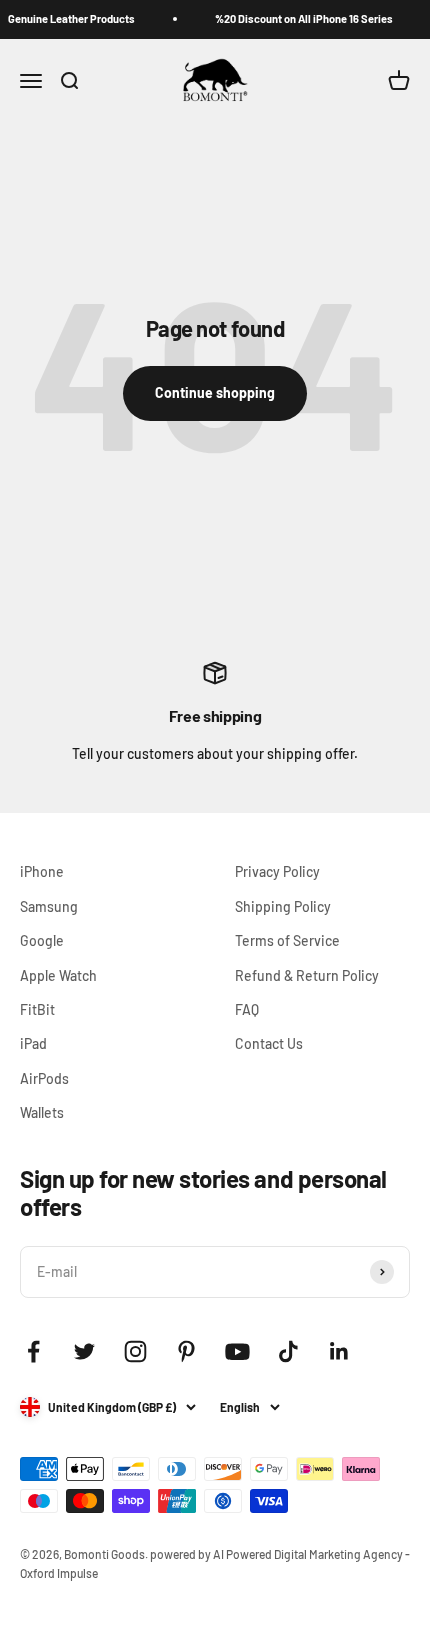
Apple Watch (58, 975)
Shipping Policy (283, 906)
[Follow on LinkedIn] (339, 1351)
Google (42, 940)
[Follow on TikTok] (288, 1351)
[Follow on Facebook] (33, 1351)
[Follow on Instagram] (135, 1351)
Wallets (42, 1112)
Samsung (49, 906)
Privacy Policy (277, 871)
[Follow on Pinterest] (186, 1351)
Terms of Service (287, 940)
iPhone (42, 871)
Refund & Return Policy (307, 975)
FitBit (37, 1009)
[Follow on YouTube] (237, 1351)
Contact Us (269, 1043)
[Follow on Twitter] (84, 1351)
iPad (33, 1043)
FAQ (247, 1009)
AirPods (44, 1078)
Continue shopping (215, 392)
